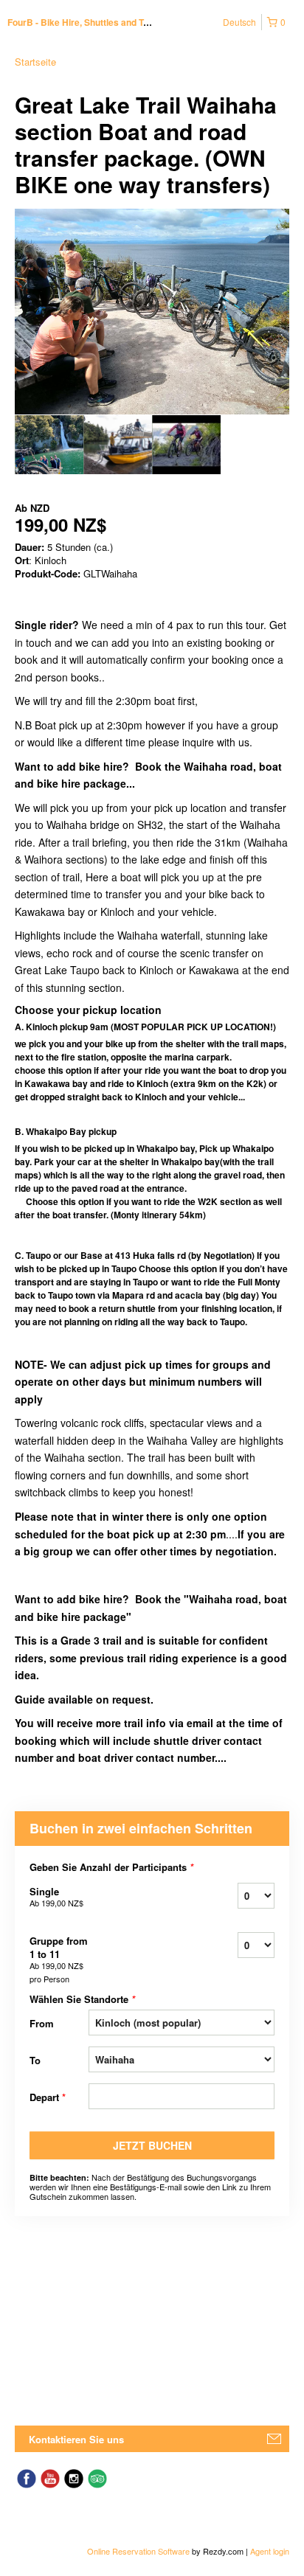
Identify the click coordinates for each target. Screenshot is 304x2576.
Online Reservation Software (138, 2551)
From (42, 2023)
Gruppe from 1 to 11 (59, 1959)
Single (56, 1896)
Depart (48, 2097)
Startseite (35, 62)
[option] (49, 445)
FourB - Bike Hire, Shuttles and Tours (85, 22)
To (35, 2060)
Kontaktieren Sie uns (76, 2439)
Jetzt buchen (152, 2145)
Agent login (270, 2551)
